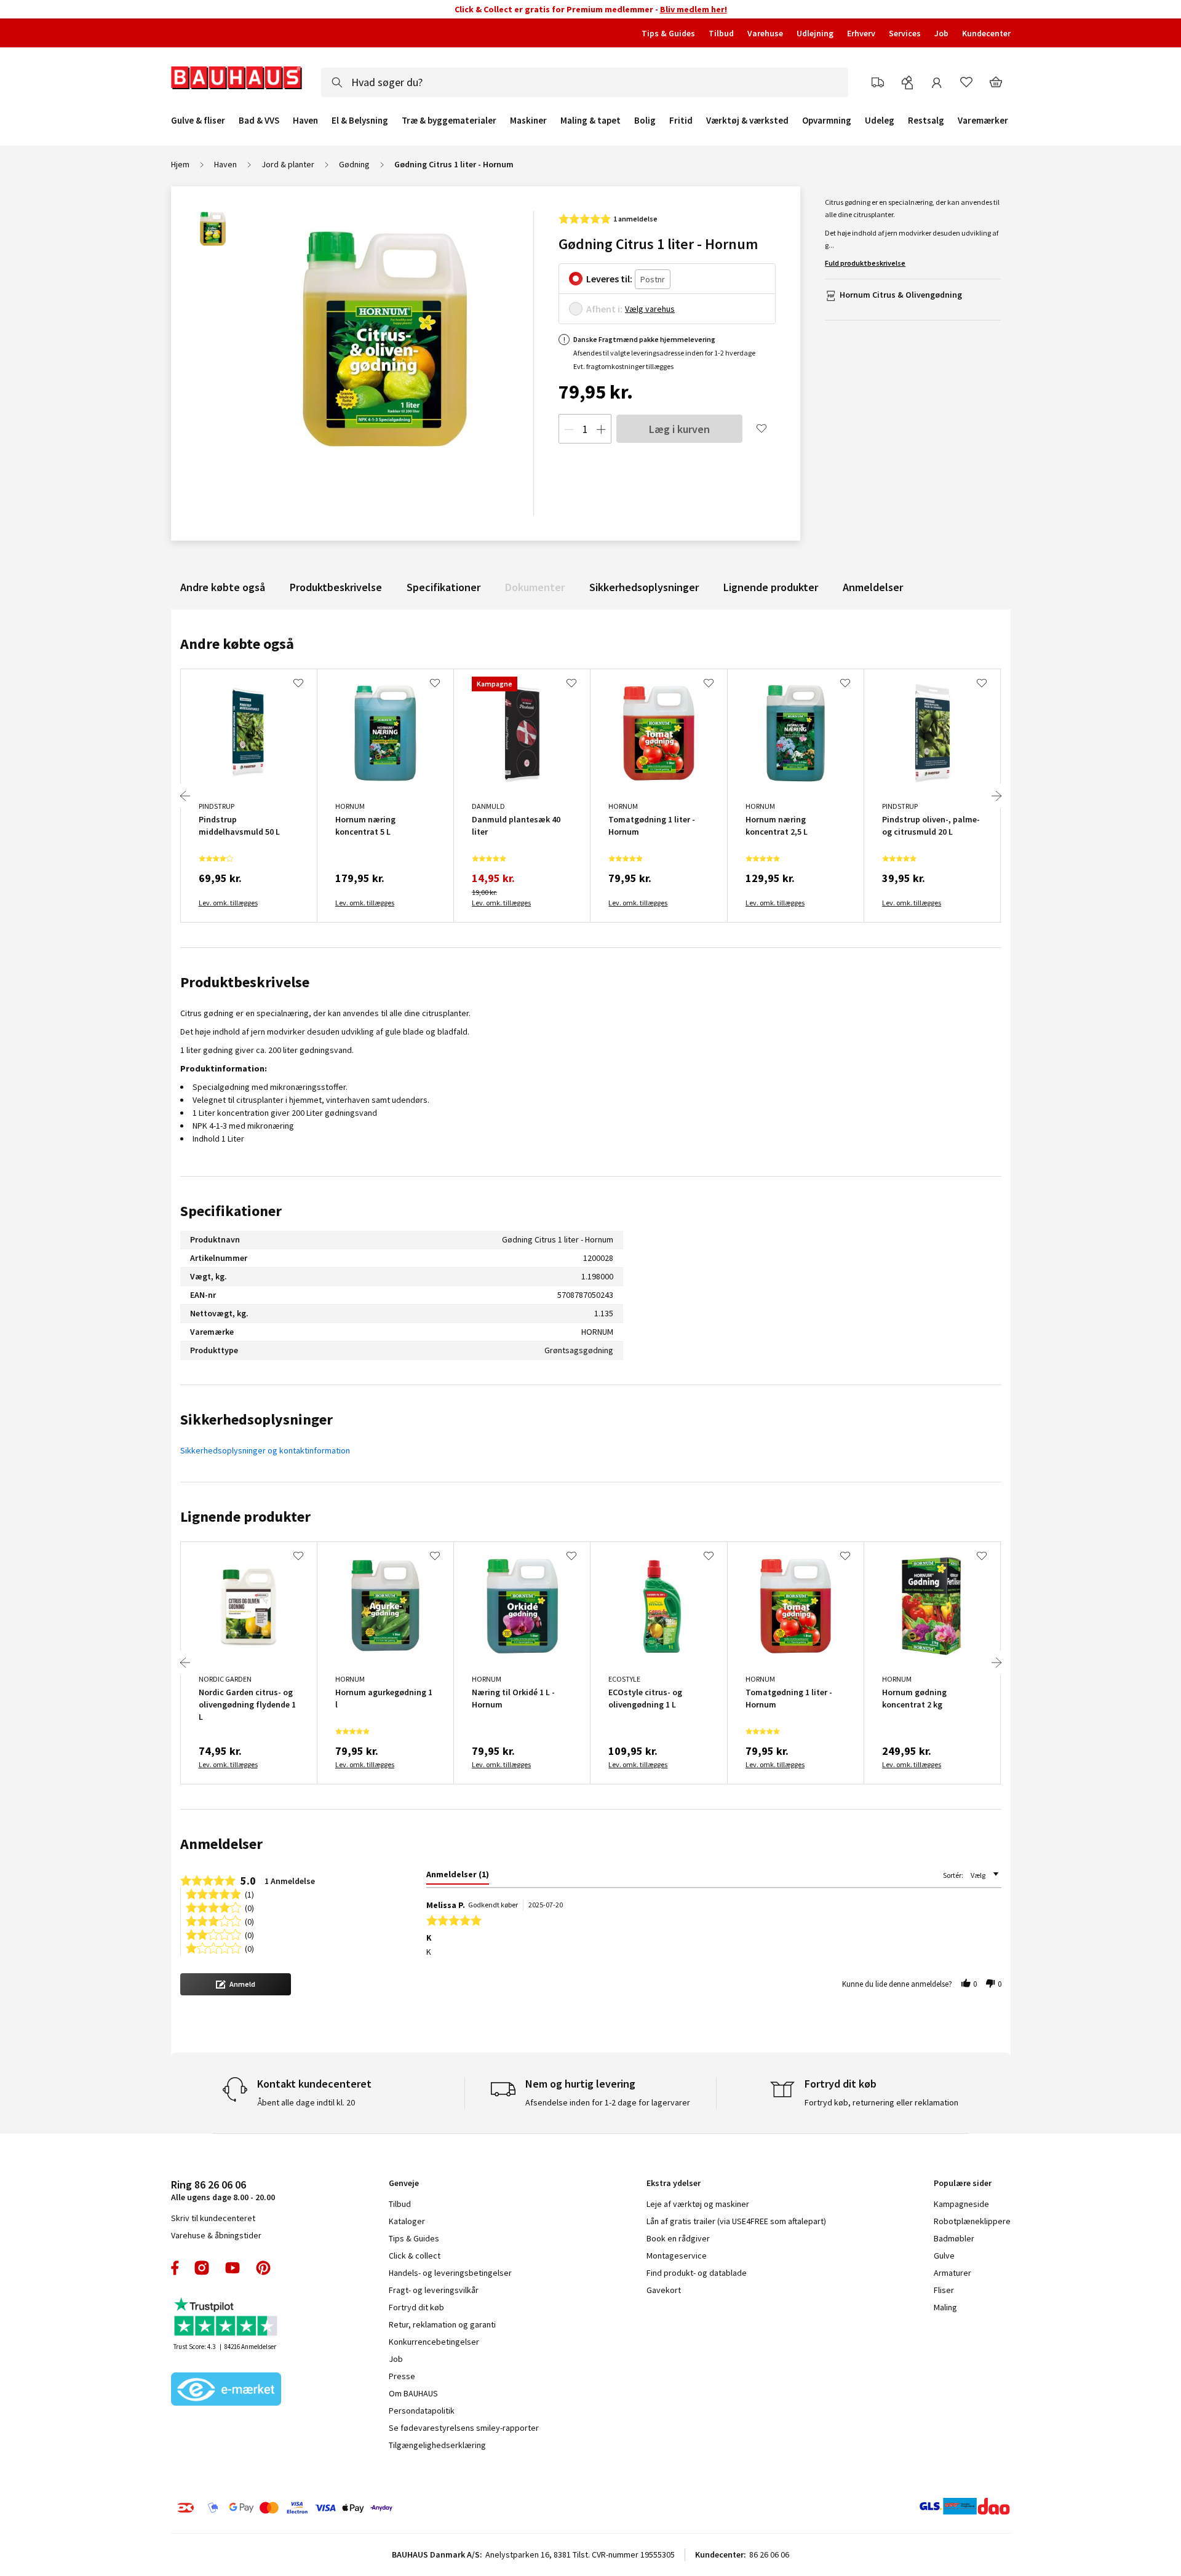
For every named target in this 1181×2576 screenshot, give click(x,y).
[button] (236, 1984)
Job (941, 33)
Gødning (354, 164)
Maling (945, 2307)
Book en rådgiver (678, 2238)
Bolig (645, 121)
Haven (305, 121)
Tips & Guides (668, 33)
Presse (402, 2376)
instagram (202, 2268)
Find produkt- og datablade (697, 2273)
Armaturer (952, 2273)
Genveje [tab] (404, 2183)
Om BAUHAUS (413, 2393)
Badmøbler (954, 2238)
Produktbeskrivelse (336, 587)
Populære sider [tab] (963, 2183)
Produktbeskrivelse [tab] (245, 982)
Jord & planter (288, 164)
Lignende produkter (771, 587)
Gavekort (664, 2290)
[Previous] (185, 796)
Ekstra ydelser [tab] (674, 2183)
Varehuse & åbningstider (216, 2235)
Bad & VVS (259, 121)
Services (905, 33)
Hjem (180, 164)
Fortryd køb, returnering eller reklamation (881, 2102)
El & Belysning (360, 121)
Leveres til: (609, 279)
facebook (176, 2268)
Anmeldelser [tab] (221, 1844)
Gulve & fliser (198, 121)
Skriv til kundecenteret (213, 2218)
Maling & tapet (590, 121)
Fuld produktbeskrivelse (865, 263)
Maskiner (528, 121)
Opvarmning (827, 121)
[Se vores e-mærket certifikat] (226, 2390)
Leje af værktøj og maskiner (698, 2204)
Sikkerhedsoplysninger (644, 587)
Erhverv (861, 33)
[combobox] (585, 82)
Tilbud (721, 33)
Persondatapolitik (422, 2411)
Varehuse (765, 33)
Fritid (681, 121)
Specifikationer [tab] (231, 1211)
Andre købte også (223, 587)
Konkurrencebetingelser (434, 2342)
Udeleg (880, 121)
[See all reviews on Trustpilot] (226, 2318)
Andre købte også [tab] (237, 644)
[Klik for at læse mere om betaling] (360, 2508)
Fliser (944, 2290)
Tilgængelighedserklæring (437, 2445)
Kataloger (407, 2221)
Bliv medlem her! (694, 9)
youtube (233, 2268)
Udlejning (815, 33)
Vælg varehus (650, 309)
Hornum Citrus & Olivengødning (901, 295)
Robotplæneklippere (972, 2221)
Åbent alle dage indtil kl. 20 (306, 2102)
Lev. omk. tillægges (228, 903)
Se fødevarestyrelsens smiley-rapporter (464, 2428)
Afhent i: (604, 309)
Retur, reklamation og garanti (442, 2324)
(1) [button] (249, 1894)
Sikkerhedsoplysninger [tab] (256, 1419)
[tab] (458, 1877)
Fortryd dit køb (416, 2307)
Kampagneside (961, 2204)
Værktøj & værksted (747, 121)
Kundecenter (986, 33)
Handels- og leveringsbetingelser (450, 2273)
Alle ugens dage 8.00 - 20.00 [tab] (223, 2190)
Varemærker (983, 120)
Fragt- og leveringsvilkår (434, 2290)
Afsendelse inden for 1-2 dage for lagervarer (608, 2102)
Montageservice (677, 2256)
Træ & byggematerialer (449, 121)
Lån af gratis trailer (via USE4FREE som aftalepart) (736, 2221)
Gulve (944, 2256)
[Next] (996, 796)
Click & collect (415, 2256)
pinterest (263, 2268)
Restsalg (926, 121)
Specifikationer (443, 587)
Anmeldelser (873, 587)
